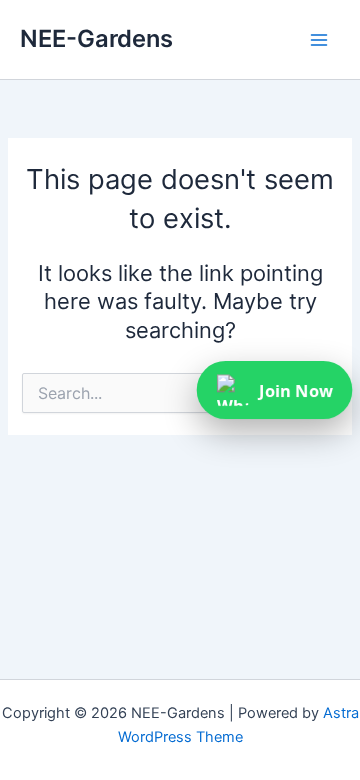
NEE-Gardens (96, 38)
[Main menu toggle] (319, 40)
